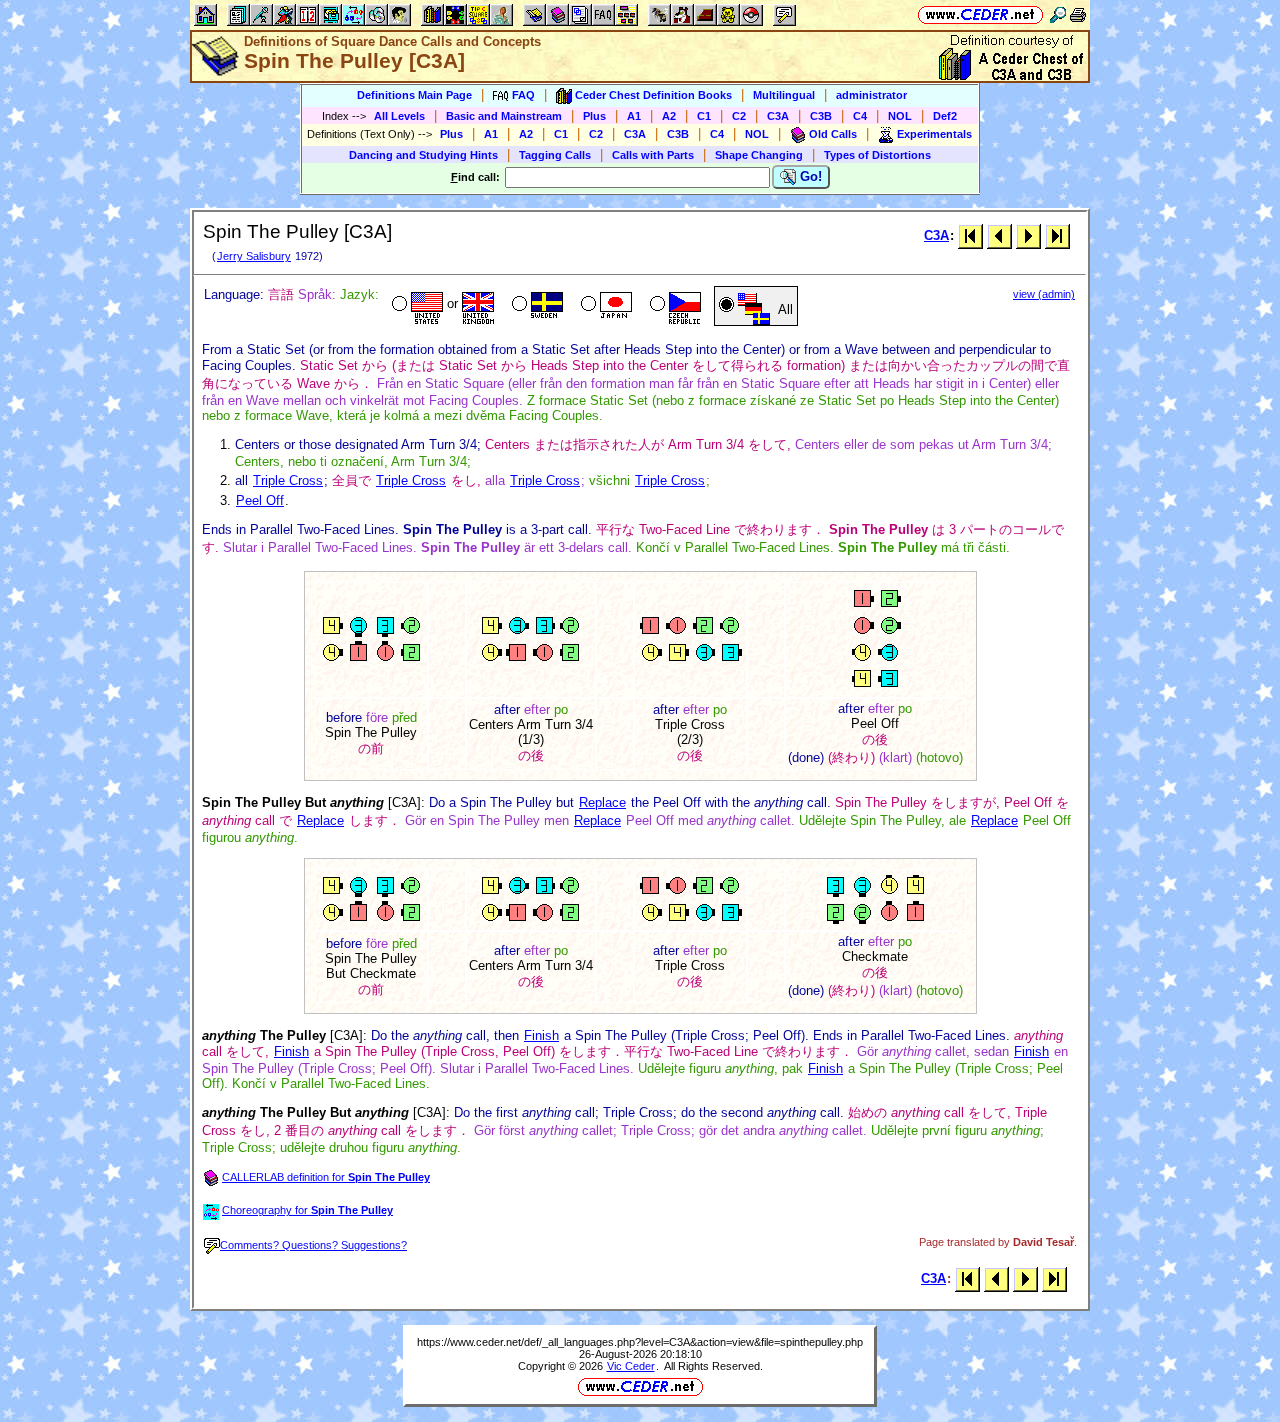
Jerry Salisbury (254, 256)
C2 (739, 116)
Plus (594, 116)
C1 (704, 116)
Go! (809, 176)
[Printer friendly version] (1078, 14)
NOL (900, 116)
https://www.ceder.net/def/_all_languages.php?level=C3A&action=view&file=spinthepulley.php (640, 1342)
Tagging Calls (555, 155)
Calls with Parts (653, 155)
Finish (541, 1035)
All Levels (399, 116)
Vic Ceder (631, 1366)
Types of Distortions (877, 155)
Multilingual (784, 95)
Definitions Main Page (414, 95)
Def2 (945, 116)
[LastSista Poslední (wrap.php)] (1057, 235)
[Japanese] (604, 306)
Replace (602, 802)
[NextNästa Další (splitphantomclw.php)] (1028, 235)
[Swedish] (535, 306)
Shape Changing (759, 155)
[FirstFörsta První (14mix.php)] (970, 235)
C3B (821, 116)
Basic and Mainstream (504, 116)
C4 (860, 116)
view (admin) (1044, 294)
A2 (669, 116)
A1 (634, 116)
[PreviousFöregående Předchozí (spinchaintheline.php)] (999, 235)
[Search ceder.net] (1058, 14)
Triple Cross (288, 480)
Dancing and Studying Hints (423, 155)
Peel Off (260, 500)
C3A (778, 116)
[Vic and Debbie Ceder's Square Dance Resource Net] (980, 14)
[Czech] (673, 306)
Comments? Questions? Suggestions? (313, 1245)
